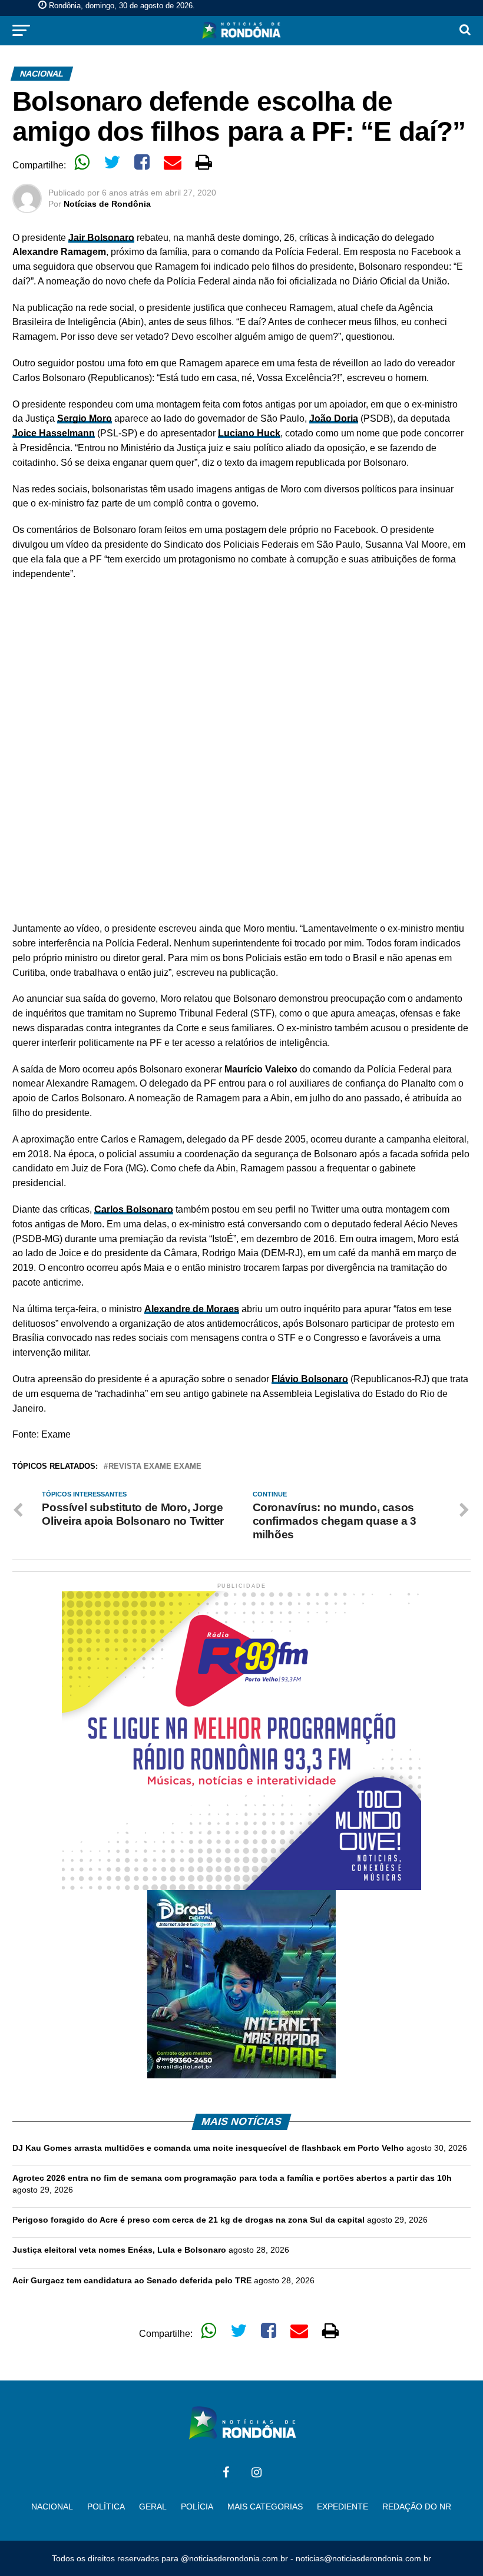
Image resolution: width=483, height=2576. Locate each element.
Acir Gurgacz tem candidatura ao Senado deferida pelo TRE (132, 2280)
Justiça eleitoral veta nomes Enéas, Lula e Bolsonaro (119, 2250)
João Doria (334, 418)
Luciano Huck (249, 433)
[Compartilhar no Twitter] (112, 162)
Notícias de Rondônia (107, 204)
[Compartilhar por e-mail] (173, 162)
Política (106, 2507)
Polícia (197, 2507)
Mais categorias (265, 2507)
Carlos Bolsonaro (134, 1209)
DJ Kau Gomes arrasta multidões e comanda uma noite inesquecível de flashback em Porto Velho (208, 2148)
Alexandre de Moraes (192, 1309)
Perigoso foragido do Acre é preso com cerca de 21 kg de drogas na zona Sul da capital (188, 2220)
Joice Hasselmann (54, 433)
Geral (153, 2507)
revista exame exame (155, 1467)
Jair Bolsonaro (101, 238)
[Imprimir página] (204, 162)
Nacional (52, 2507)
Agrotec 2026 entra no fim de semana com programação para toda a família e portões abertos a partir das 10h (232, 2178)
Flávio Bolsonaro (310, 1379)
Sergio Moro (85, 418)
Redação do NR (417, 2507)
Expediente (343, 2507)
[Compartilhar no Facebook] (142, 162)
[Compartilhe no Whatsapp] (82, 162)
